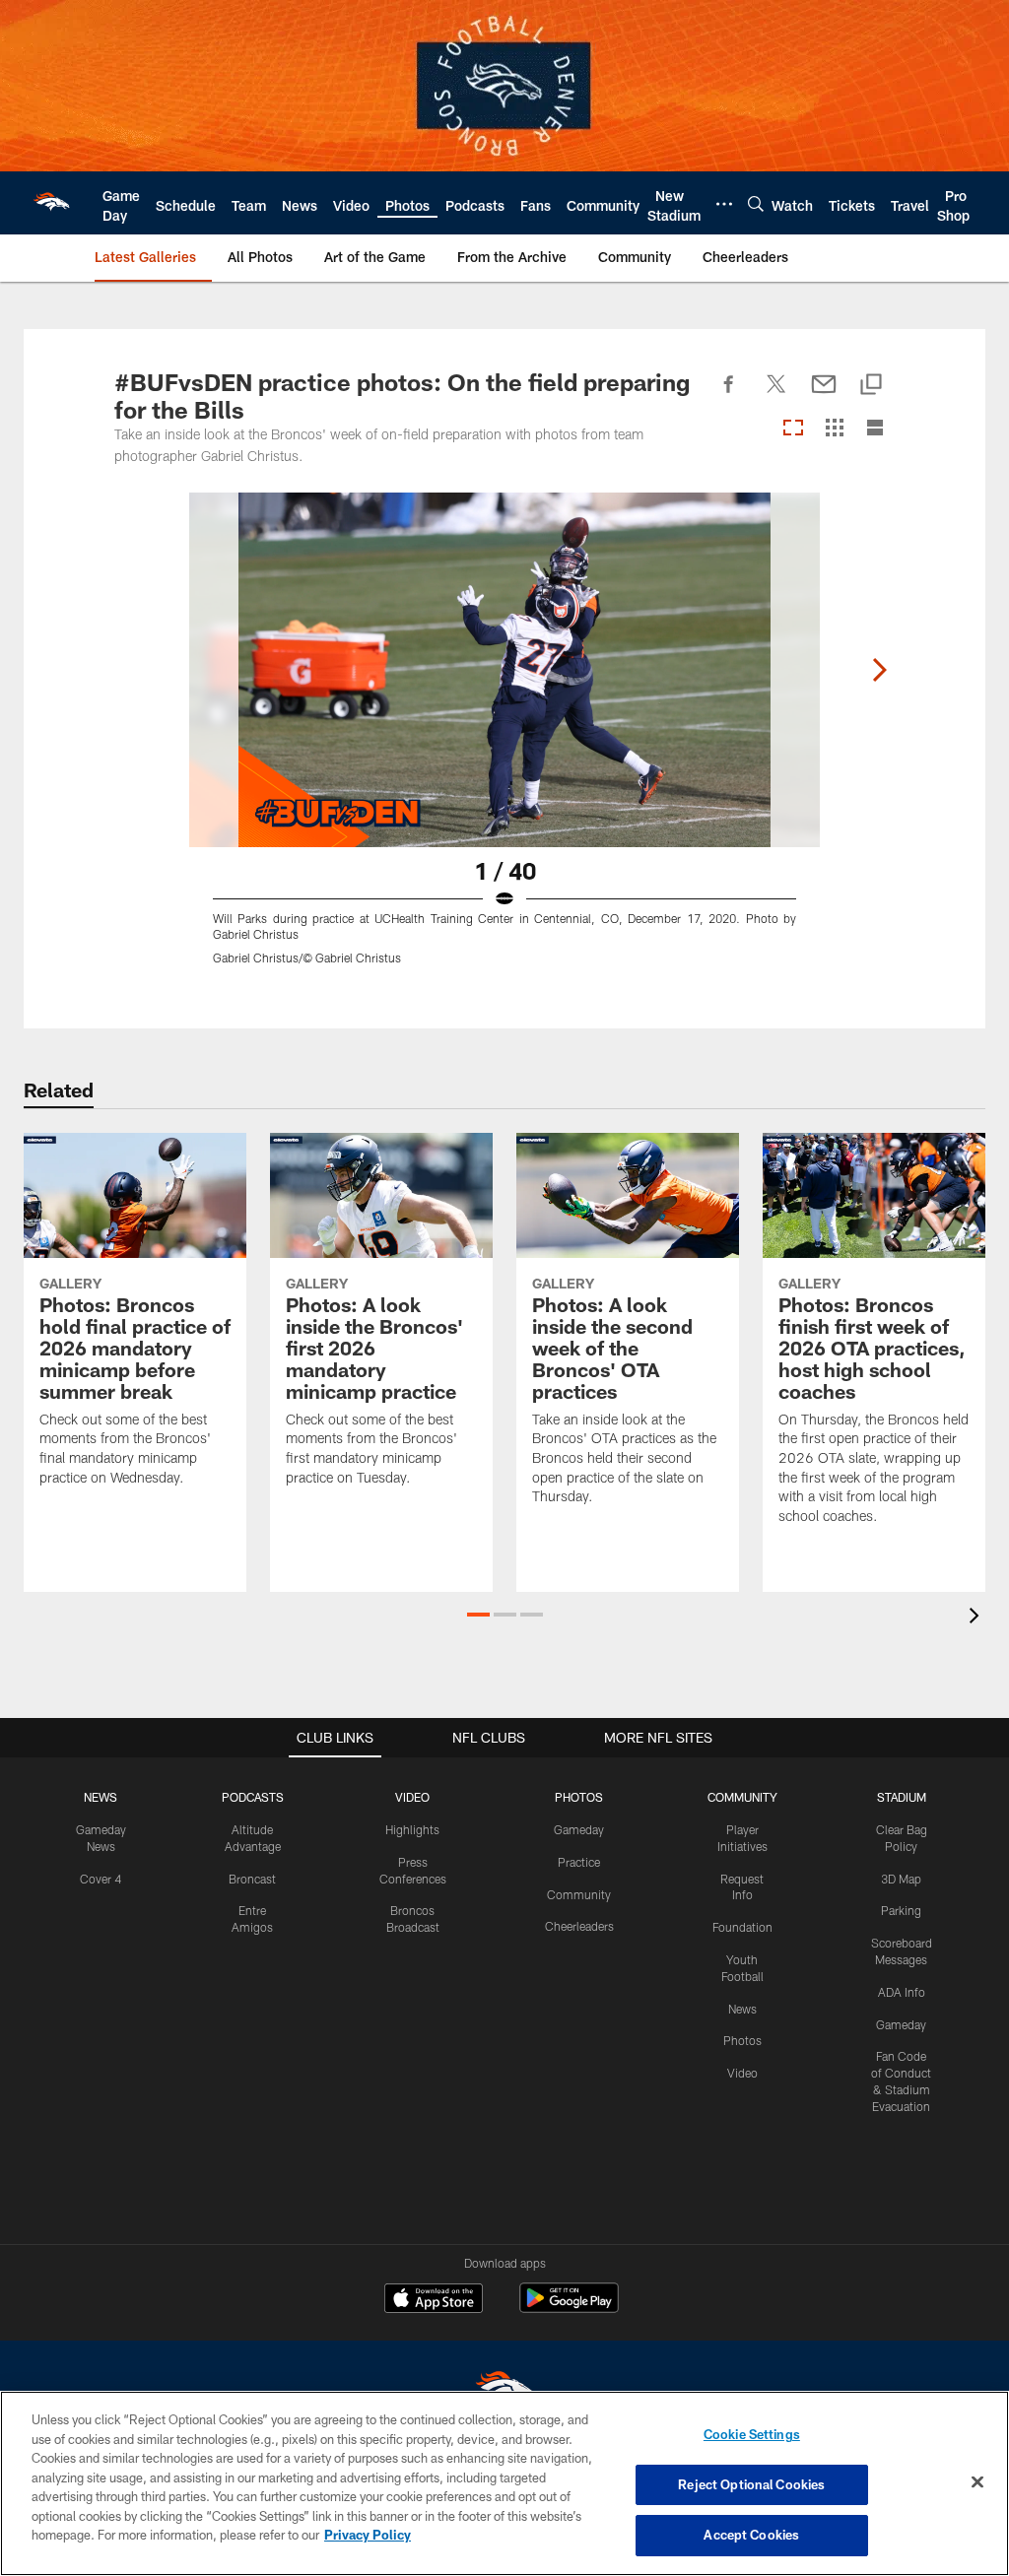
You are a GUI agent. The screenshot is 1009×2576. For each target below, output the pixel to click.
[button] (478, 1615)
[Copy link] (871, 386)
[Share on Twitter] (776, 395)
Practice (579, 1862)
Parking (901, 1910)
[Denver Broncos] (504, 2390)
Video (742, 2073)
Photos (742, 2040)
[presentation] (977, 1618)
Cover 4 (101, 1879)
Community (579, 1894)
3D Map (901, 1879)
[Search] (756, 203)
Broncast (252, 1879)
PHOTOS (579, 1797)
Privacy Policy (368, 2535)
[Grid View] (834, 429)
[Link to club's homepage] (51, 203)
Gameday (579, 1829)
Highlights (412, 1829)
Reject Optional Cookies (751, 2484)
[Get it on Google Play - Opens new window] (569, 2308)
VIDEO (412, 1797)
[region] (504, 2483)
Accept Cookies (751, 2535)
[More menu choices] (724, 204)
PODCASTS (253, 1797)
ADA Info (902, 1992)
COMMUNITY (742, 1797)
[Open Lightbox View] (504, 741)
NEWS (101, 1797)
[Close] (977, 2482)
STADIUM (902, 1797)
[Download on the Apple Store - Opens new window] (434, 2300)
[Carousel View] (793, 429)
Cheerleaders (579, 1926)
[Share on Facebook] (729, 395)
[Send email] (824, 395)
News (742, 2009)
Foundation (742, 1927)
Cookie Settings (752, 2434)
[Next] (879, 670)
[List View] (875, 429)
